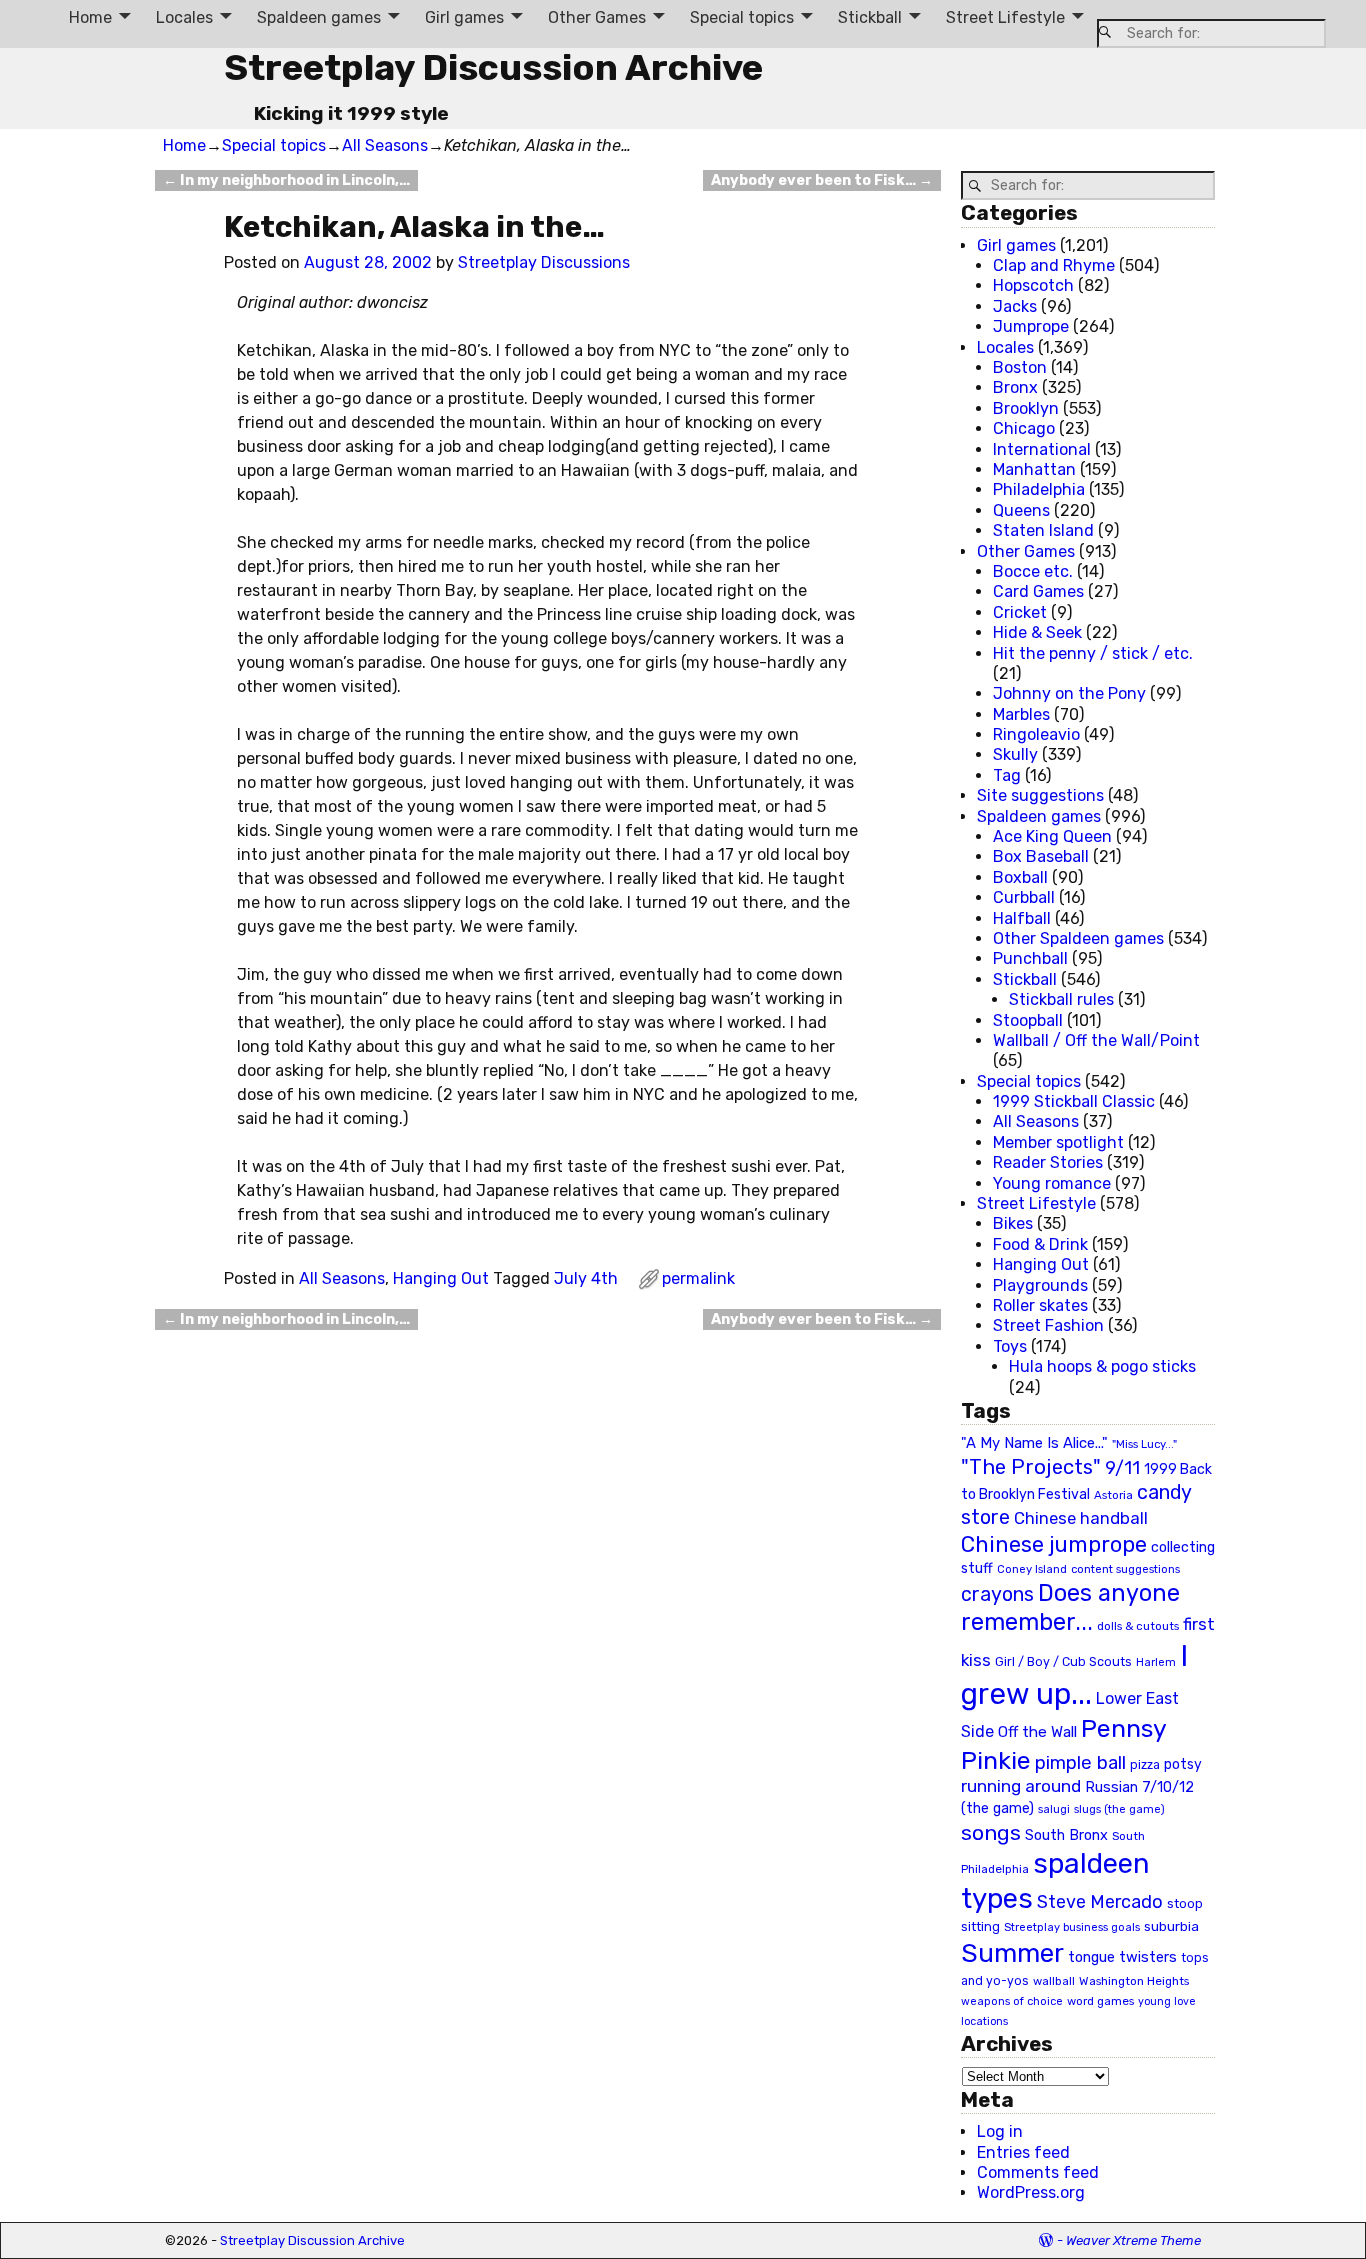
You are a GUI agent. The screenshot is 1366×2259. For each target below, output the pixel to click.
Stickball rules (1061, 999)
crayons (997, 1594)
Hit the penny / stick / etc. (1093, 653)
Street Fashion (1048, 1325)
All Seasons (385, 145)
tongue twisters (1122, 1957)
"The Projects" (1031, 1467)
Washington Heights (1134, 1981)
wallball (1054, 1981)
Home (90, 17)
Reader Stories (1048, 1162)
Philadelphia (1039, 489)
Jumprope (1031, 326)
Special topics (742, 17)
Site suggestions (1040, 795)
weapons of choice (1012, 2001)
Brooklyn (1026, 408)
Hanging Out (441, 1278)
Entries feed (1023, 2152)
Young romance (1052, 1183)
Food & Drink (1040, 1244)
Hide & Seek (1037, 632)
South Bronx (1066, 1835)
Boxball (1020, 877)
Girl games (464, 17)
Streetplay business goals (1072, 1927)
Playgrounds (1040, 1285)
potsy (1183, 1764)
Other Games (597, 17)
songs (991, 1832)
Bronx (1015, 387)
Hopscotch (1033, 285)
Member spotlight (1058, 1142)
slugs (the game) (1119, 1809)
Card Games (1038, 591)
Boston (1020, 367)
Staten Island (1043, 530)
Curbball (1024, 897)
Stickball (870, 17)
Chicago (1024, 428)
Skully (1015, 754)
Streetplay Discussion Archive (493, 67)
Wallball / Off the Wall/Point (1096, 1040)
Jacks (1015, 306)
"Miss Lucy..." (1144, 1444)
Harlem (1156, 1662)
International (1042, 449)
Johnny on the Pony (1069, 693)
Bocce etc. (1033, 571)
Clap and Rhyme (1054, 265)
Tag (1007, 775)
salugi (1054, 1809)
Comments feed (1038, 2172)
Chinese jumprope (1054, 1544)
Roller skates (1040, 1305)
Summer (1012, 1953)
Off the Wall (1037, 1732)
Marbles (1021, 714)
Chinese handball (1081, 1518)
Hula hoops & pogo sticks (1102, 1366)
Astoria (1113, 1495)
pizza (1145, 1765)
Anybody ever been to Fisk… (822, 180)
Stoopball (1028, 1020)
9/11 (1122, 1468)
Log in (1000, 2131)
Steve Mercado (1100, 1901)
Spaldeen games (319, 17)
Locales (184, 17)
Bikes (1013, 1223)
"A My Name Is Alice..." (1034, 1443)
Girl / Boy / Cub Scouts (1063, 1661)
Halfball (1022, 918)
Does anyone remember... (1070, 1608)
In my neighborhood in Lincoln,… (286, 180)
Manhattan (1034, 469)
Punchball (1030, 958)
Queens (1021, 510)
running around (1021, 1786)
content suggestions (1125, 1569)
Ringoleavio (1036, 734)
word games (1100, 2001)
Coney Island (1032, 1569)
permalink (698, 1278)
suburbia (1171, 1926)
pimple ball (1080, 1763)
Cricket (1020, 612)
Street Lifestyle (1005, 17)
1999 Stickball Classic (1074, 1101)
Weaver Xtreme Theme (1133, 2240)
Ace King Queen (1052, 836)
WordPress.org (1031, 2192)
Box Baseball (1041, 856)
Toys (1010, 1346)
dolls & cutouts (1138, 1626)
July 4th (586, 1278)
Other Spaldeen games (1078, 938)
